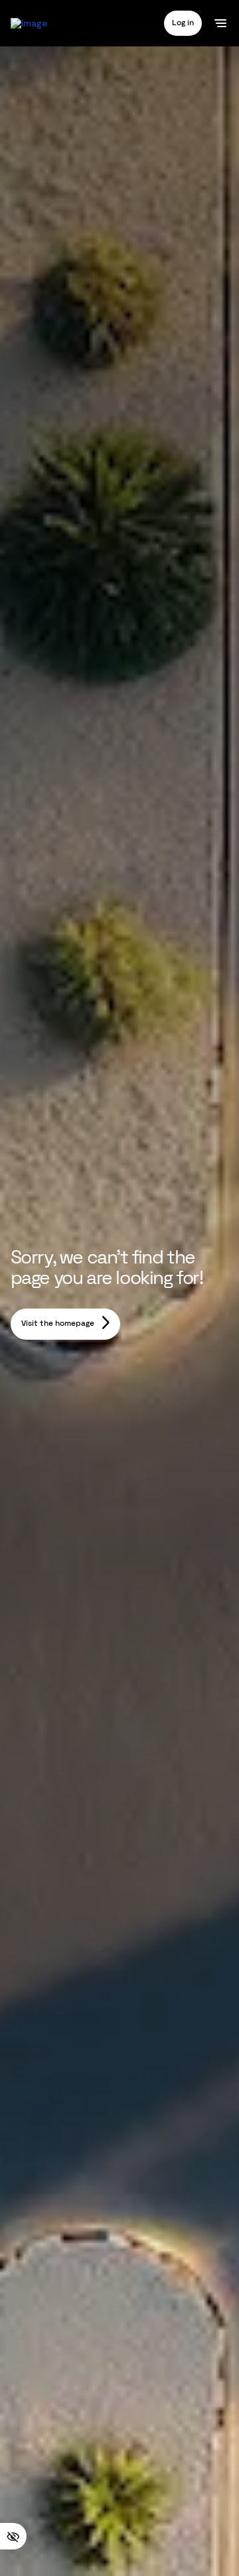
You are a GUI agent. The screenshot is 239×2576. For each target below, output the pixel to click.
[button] (183, 23)
